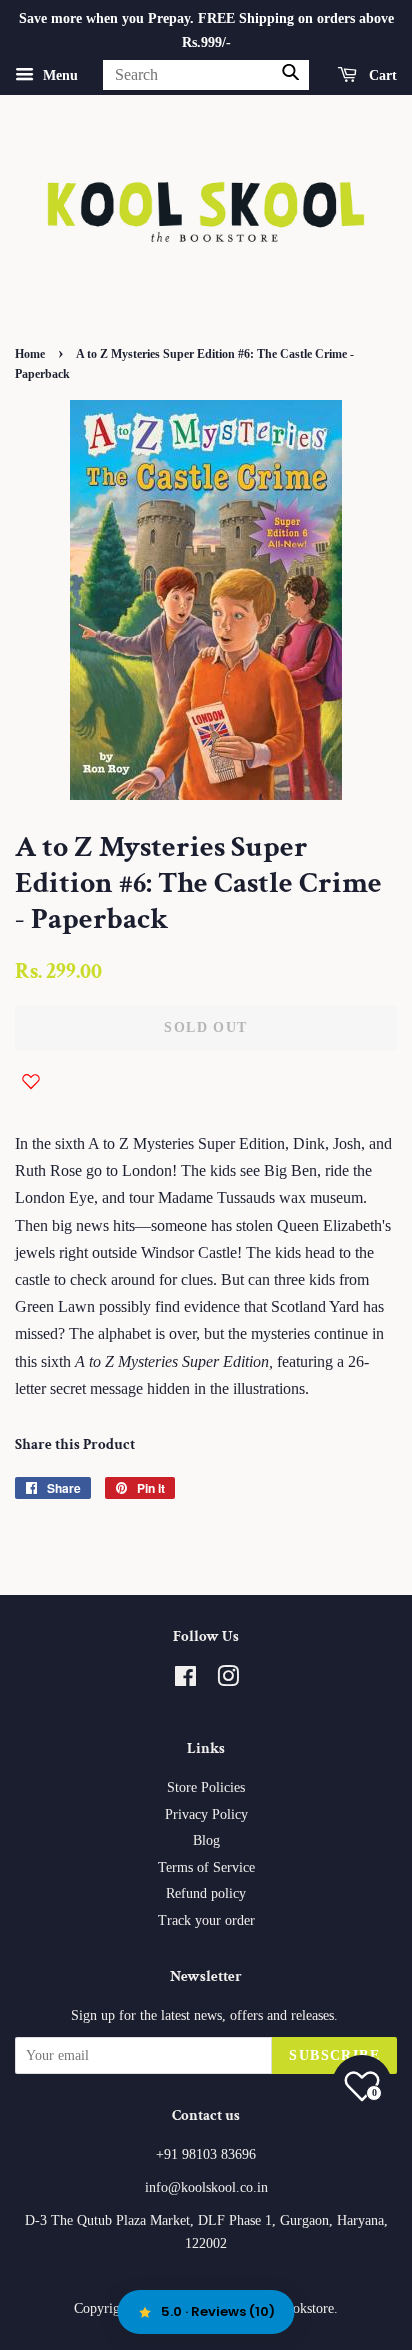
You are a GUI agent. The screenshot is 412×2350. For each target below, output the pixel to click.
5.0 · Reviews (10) (218, 2311)
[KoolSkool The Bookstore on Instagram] (228, 1680)
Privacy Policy (206, 1814)
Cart (381, 74)
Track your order (206, 1920)
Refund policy (206, 1893)
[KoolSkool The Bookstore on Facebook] (185, 1680)
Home (30, 354)
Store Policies (206, 1787)
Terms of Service (206, 1867)
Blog (206, 1840)
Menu (58, 74)
